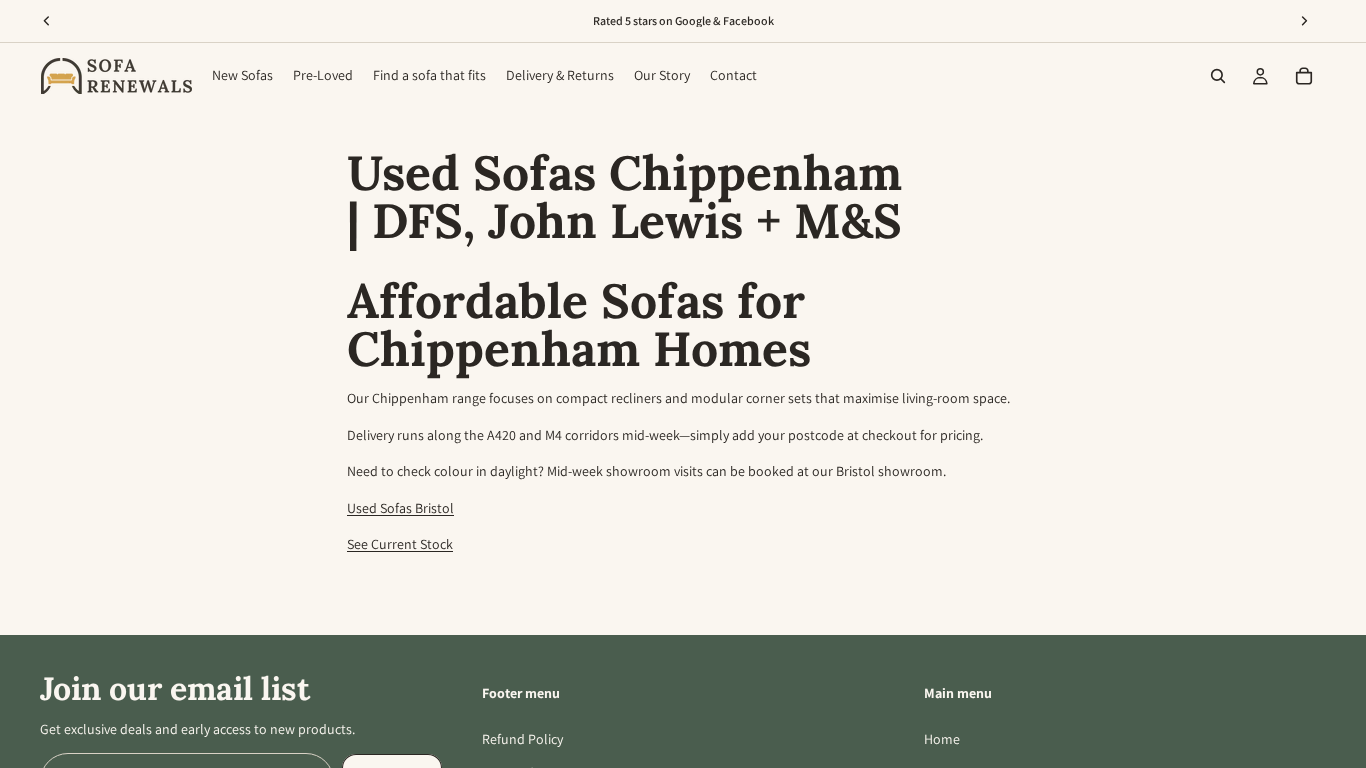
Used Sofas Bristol (400, 508)
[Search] (1218, 76)
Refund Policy (522, 739)
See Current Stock (400, 544)
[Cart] (1304, 76)
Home (942, 739)
